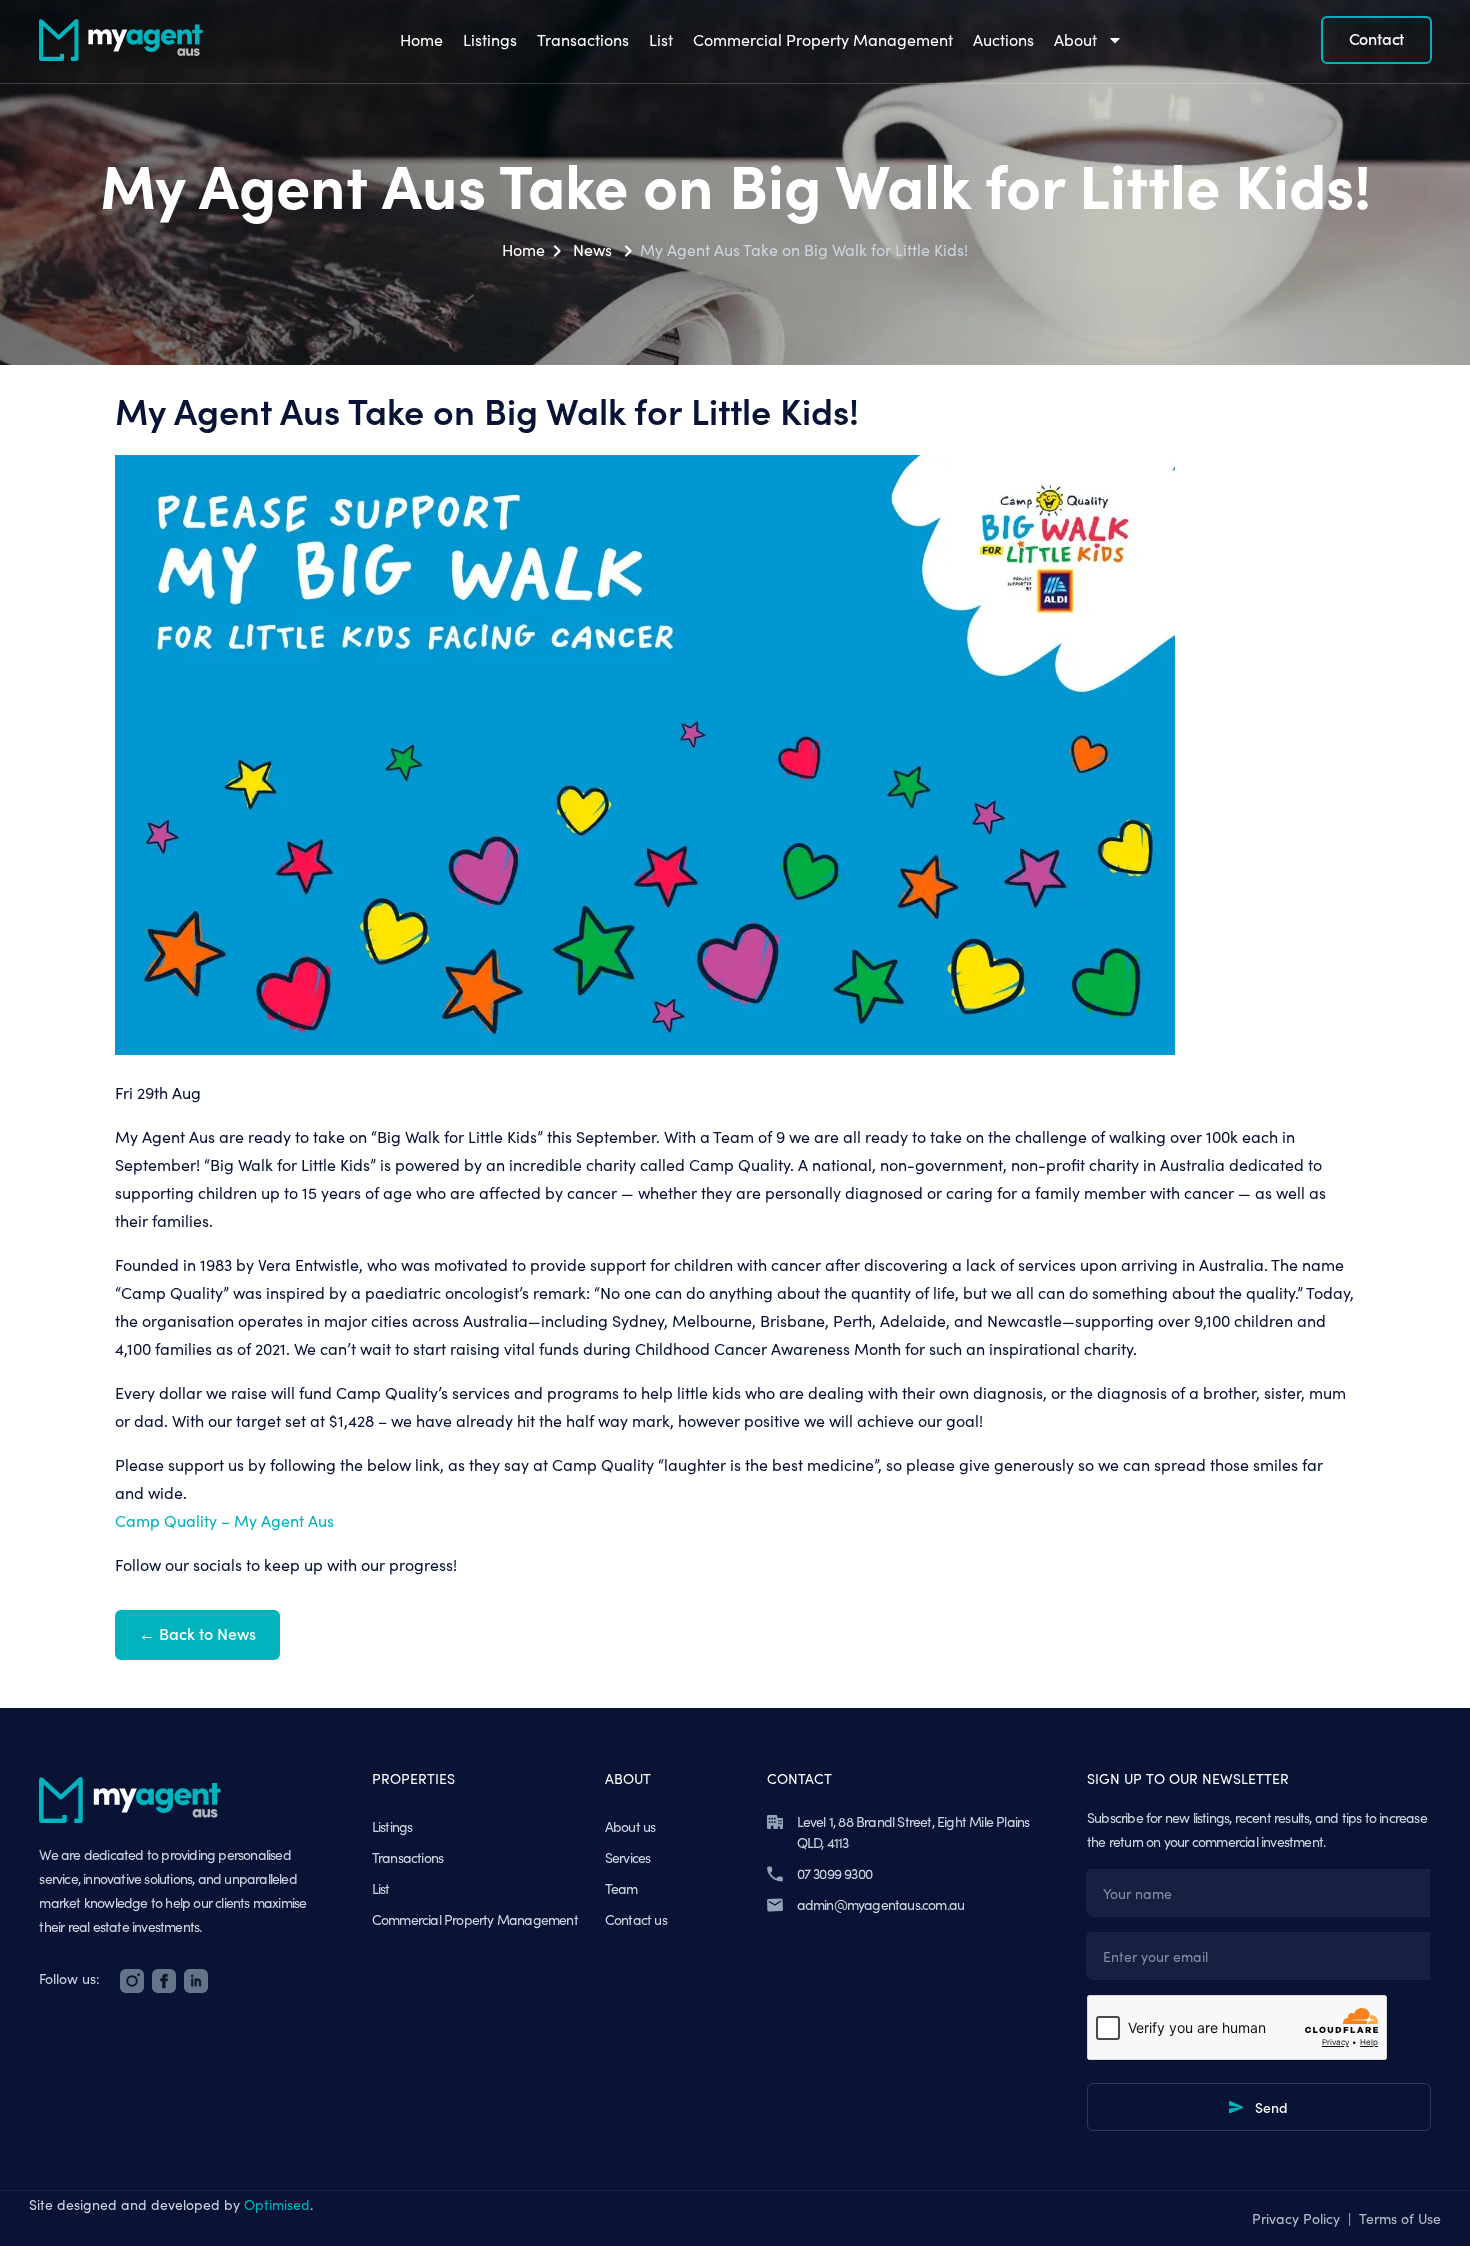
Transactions (583, 39)
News (592, 249)
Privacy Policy (1296, 2218)
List (661, 39)
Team (621, 1888)
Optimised (277, 2204)
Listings (490, 39)
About (1075, 39)
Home (421, 39)
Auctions (1003, 39)
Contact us (636, 1919)
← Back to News (197, 1633)
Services (628, 1857)
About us (630, 1826)
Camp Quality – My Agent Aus (224, 1520)
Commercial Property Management (823, 39)
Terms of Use (1400, 2218)
